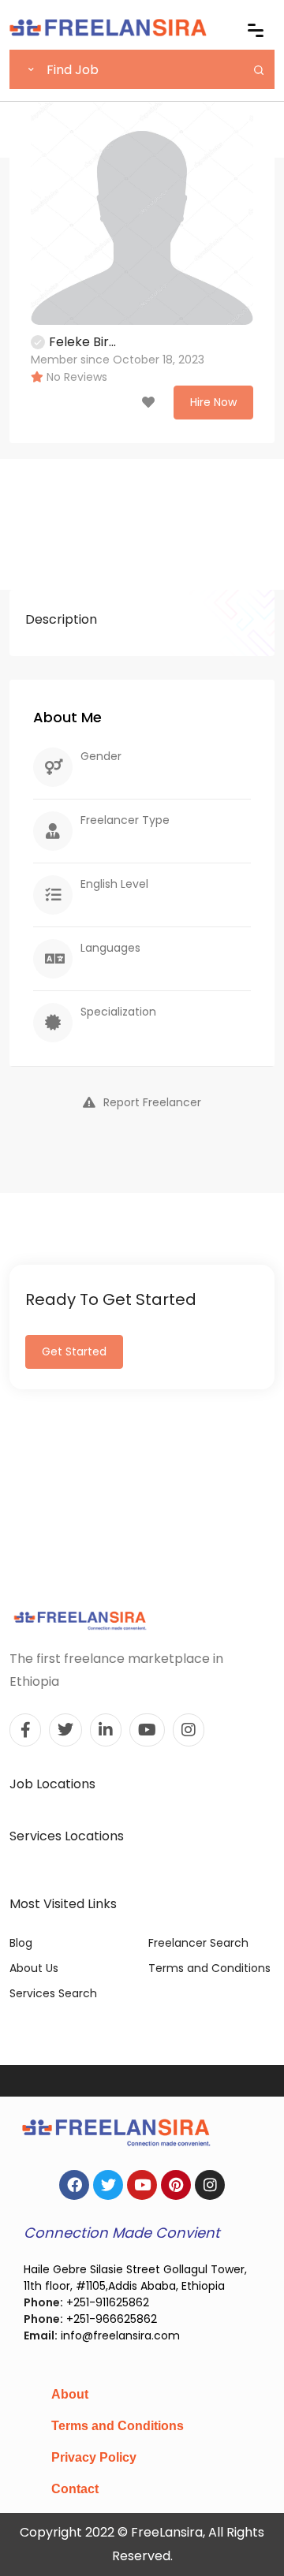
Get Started (74, 1351)
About (70, 2394)
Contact (75, 2489)
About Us (34, 1968)
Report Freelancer (152, 1102)
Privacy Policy (94, 2457)
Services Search (53, 1993)
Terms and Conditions (209, 1968)
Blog (21, 1943)
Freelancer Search (198, 1943)
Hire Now (213, 402)
